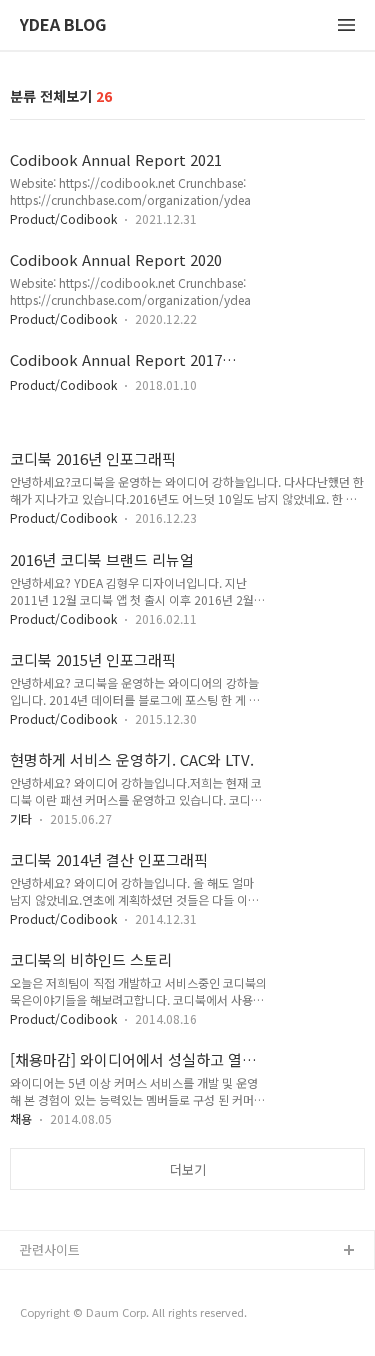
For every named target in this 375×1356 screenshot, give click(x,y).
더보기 (188, 1169)
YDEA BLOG (63, 25)
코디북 (39, 1283)
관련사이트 (50, 1249)
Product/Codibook (63, 218)
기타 (21, 818)
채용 (21, 1118)
